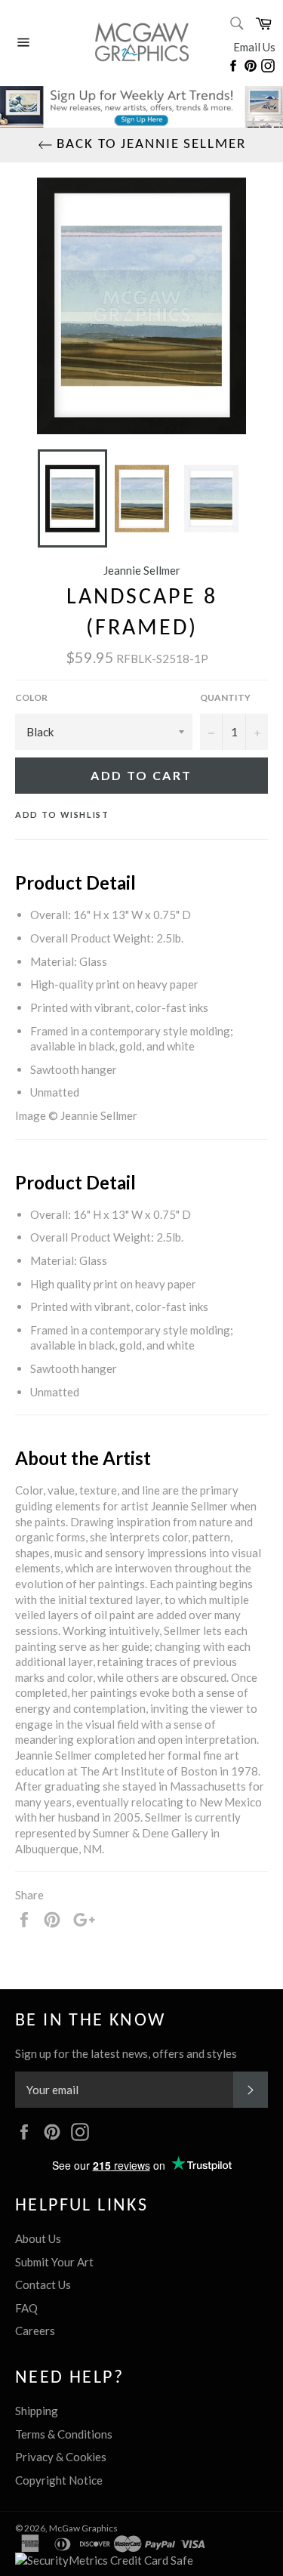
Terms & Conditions (64, 2434)
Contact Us (43, 2284)
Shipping (37, 2411)
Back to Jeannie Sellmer (149, 145)
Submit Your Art (54, 2262)
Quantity (225, 697)
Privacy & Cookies (61, 2457)
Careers (35, 2331)
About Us (38, 2238)
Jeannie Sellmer (142, 570)
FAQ (26, 2308)
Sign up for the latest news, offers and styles (126, 2053)
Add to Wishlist (62, 814)
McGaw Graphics (83, 2528)
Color (31, 697)
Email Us (254, 47)
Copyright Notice (59, 2480)
